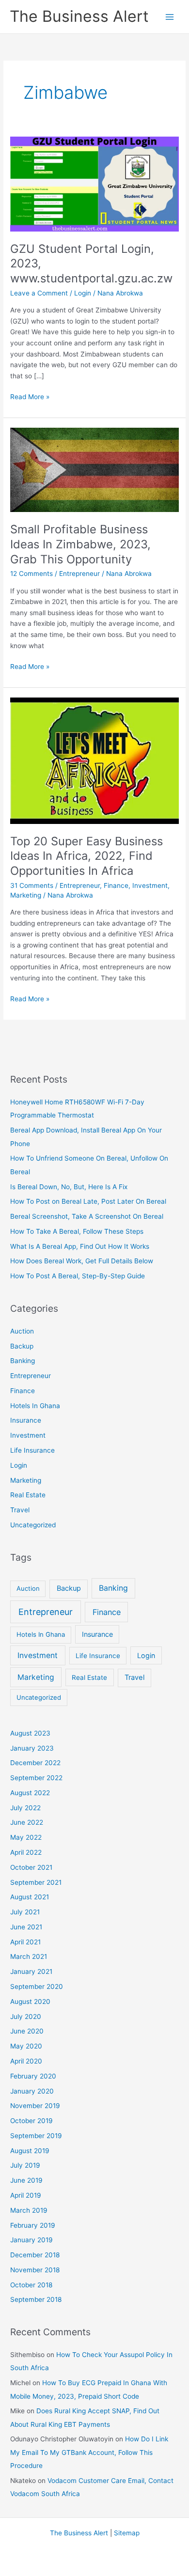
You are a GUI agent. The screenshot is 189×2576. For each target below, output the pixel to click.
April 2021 (25, 1942)
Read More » (30, 397)
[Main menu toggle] (170, 17)
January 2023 (32, 1748)
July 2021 (25, 1912)
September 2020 (37, 1986)
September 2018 (36, 2299)
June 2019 (26, 2180)
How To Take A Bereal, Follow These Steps (77, 1231)
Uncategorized (33, 1525)
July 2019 (25, 2165)
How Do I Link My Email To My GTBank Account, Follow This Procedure (89, 2452)
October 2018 (31, 2285)
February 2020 (33, 2076)
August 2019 (30, 2151)
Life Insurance (32, 1450)
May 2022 (26, 1837)
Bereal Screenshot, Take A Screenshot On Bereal (87, 1216)
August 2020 (30, 2002)
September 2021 (36, 1882)
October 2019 (31, 2121)
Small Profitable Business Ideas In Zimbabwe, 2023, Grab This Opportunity (80, 544)
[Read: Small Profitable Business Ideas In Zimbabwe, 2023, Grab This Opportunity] (94, 469)
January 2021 (31, 1971)
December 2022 (35, 1763)
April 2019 (26, 2195)
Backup (22, 1346)
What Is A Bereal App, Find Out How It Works (80, 1246)
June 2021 (26, 1927)
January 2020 (32, 2091)
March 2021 (29, 1956)
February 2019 (33, 2225)
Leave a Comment (39, 293)
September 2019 (36, 2136)
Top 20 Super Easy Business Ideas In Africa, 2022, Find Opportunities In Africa (87, 856)
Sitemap (127, 2533)
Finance (116, 885)
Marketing (26, 895)
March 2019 (29, 2210)
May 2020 (26, 2046)
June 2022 (27, 1822)
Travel (20, 1510)
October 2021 (31, 1867)
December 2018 (35, 2255)
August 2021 (30, 1897)
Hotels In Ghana (35, 1406)
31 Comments (32, 885)
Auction (22, 1331)
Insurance (26, 1420)
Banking (23, 1361)
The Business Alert (79, 16)
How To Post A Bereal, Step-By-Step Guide (78, 1276)
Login (83, 293)
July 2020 (26, 2017)
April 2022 (26, 1852)
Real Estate (28, 1495)
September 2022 (36, 1778)
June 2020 (27, 2031)
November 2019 (35, 2106)
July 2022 (25, 1808)
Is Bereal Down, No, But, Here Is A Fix (69, 1187)
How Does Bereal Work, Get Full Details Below (82, 1261)
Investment (150, 885)
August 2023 (30, 1733)
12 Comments (31, 574)
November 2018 (35, 2270)
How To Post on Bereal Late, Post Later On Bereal (88, 1201)
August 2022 (30, 1793)
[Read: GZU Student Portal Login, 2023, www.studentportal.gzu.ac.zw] (94, 184)
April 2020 (26, 2061)
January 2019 (31, 2240)
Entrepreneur (79, 574)
